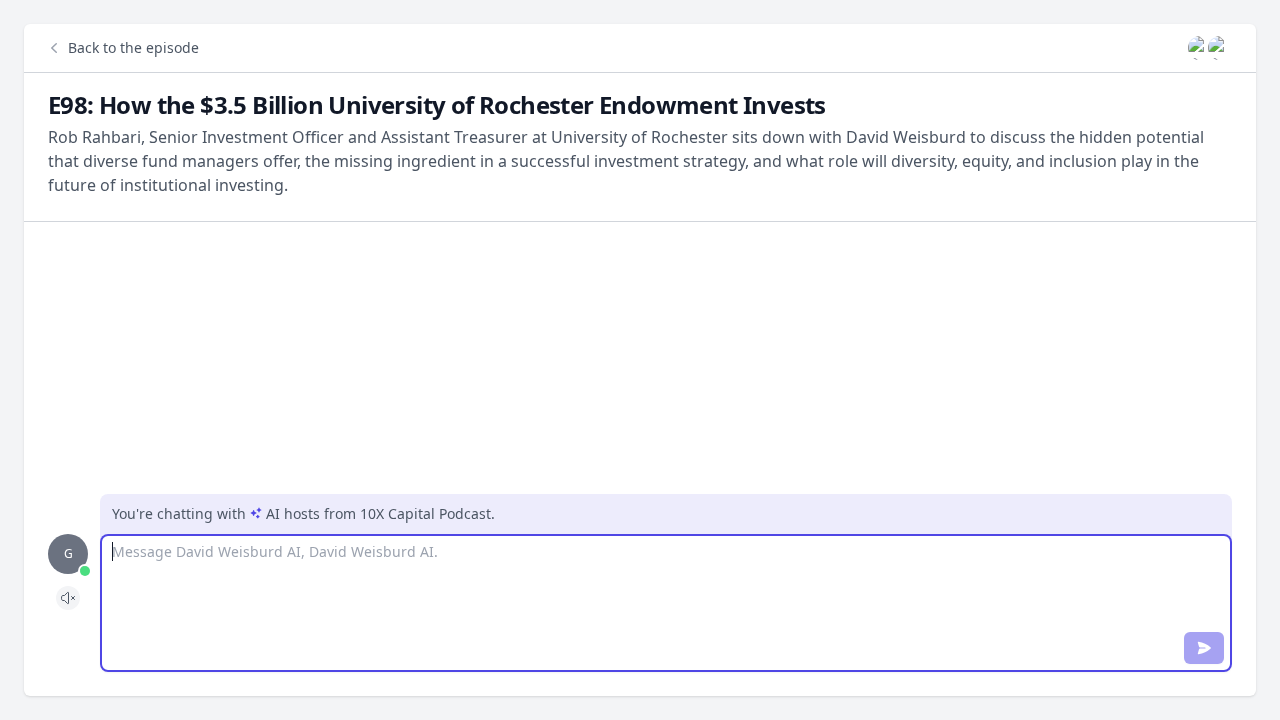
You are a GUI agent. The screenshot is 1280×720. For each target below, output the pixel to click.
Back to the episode (133, 47)
